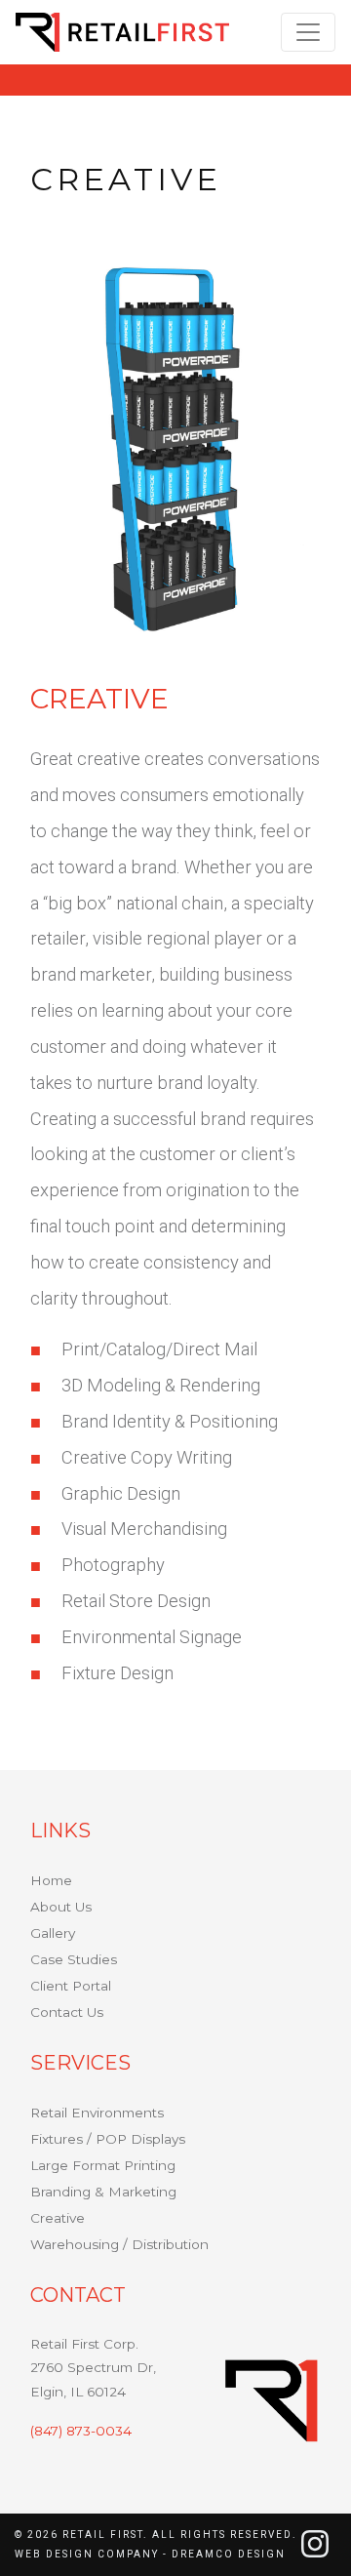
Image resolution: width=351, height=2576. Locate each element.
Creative (58, 2218)
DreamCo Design (229, 2554)
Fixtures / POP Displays (108, 2139)
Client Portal (71, 1986)
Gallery (53, 1933)
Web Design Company (87, 2554)
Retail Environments (97, 2113)
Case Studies (74, 1959)
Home (51, 1880)
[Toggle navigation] (308, 32)
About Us (61, 1907)
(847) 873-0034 (81, 2431)
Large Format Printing (103, 2165)
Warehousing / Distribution (119, 2244)
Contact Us (67, 2012)
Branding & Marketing (103, 2192)
